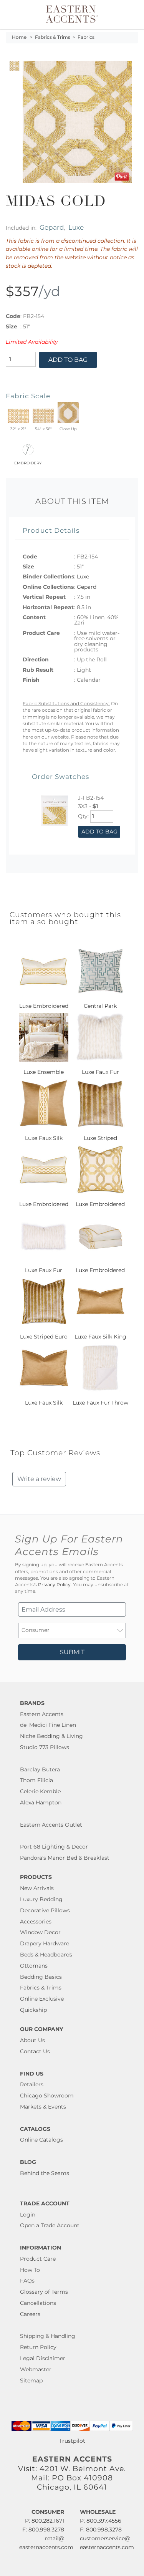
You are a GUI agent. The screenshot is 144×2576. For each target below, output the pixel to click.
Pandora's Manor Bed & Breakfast (65, 1858)
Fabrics (86, 37)
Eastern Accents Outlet (51, 1825)
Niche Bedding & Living (51, 1736)
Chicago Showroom (47, 2096)
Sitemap (31, 2381)
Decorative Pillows (45, 1910)
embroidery (28, 462)
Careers (30, 2314)
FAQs (27, 2281)
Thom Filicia (36, 1780)
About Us (32, 2040)
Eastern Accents (42, 1714)
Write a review (39, 1479)
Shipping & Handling (48, 2336)
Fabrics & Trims (53, 37)
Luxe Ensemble (44, 1072)
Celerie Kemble (40, 1791)
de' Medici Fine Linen (48, 1725)
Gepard (52, 227)
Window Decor (40, 1932)
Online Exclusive (42, 1999)
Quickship (33, 2010)
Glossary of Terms (44, 2292)
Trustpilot (72, 2441)
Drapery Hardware (45, 1943)
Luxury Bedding (41, 1899)
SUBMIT (72, 1652)
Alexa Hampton (41, 1802)
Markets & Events (43, 2107)
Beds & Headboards (46, 1955)
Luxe (76, 227)
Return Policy (38, 2347)
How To (30, 2270)
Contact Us (35, 2051)
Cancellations (38, 2303)
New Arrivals (37, 1888)
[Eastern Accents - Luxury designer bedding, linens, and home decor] (72, 13)
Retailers (32, 2084)
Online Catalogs (41, 2140)
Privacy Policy (54, 1585)
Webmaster (36, 2369)
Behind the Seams (45, 2173)
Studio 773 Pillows (45, 1747)
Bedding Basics (41, 1977)
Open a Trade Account (50, 2225)
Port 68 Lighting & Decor (54, 1847)
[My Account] (128, 14)
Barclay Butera (40, 1769)
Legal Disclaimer (43, 2358)
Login (28, 2215)
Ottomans (34, 1966)
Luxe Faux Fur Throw (100, 1403)
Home (19, 37)
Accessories (36, 1922)
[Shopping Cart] (133, 14)
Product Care (38, 2259)
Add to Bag (68, 360)
